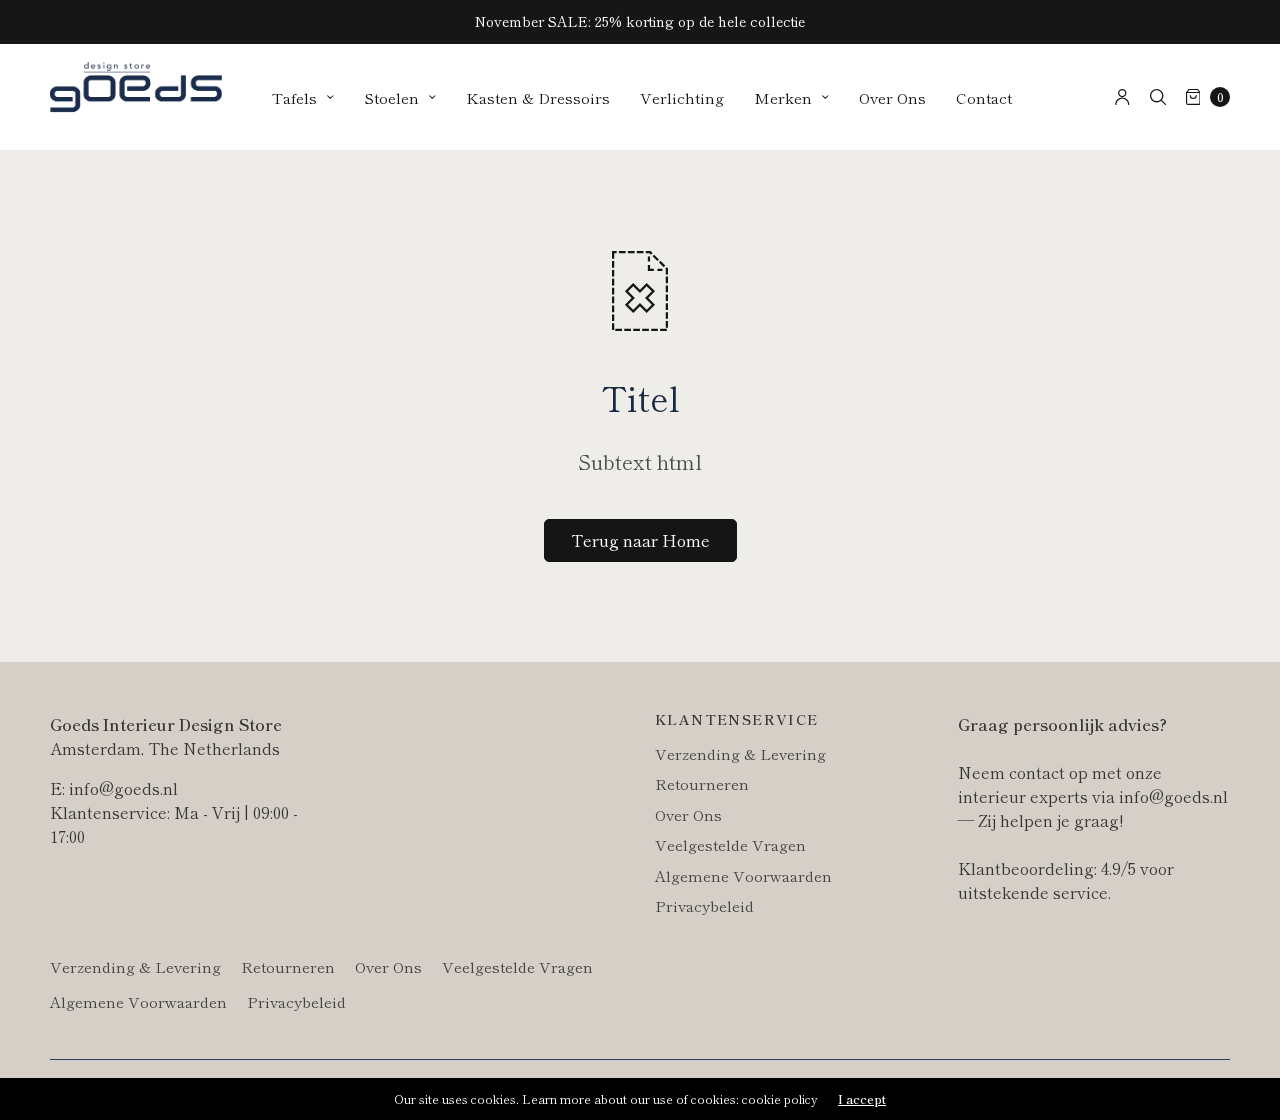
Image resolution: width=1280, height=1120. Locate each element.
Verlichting (682, 97)
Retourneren (702, 783)
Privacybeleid (704, 905)
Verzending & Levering (740, 753)
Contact (984, 97)
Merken (783, 97)
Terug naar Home (640, 540)
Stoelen (391, 97)
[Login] (1122, 97)
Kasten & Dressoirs (538, 97)
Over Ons (892, 97)
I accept (862, 1099)
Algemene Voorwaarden (743, 875)
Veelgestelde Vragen (730, 844)
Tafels (294, 97)
